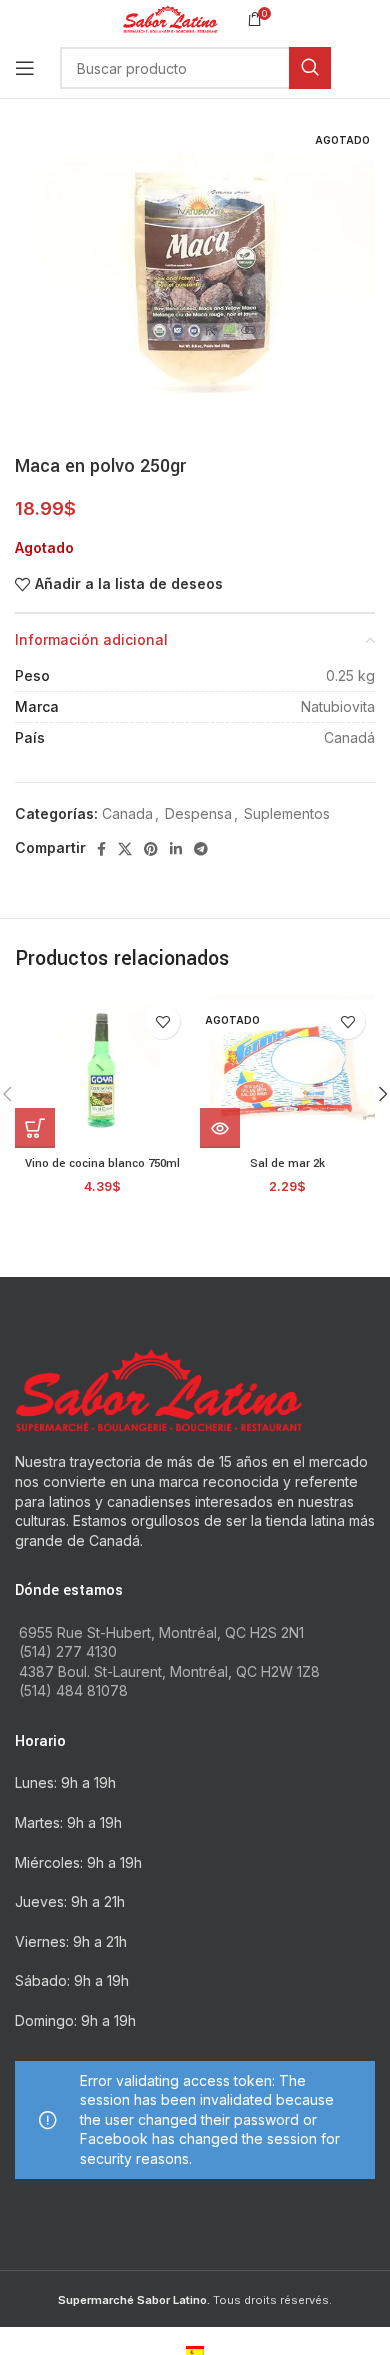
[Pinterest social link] (151, 849)
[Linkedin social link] (176, 849)
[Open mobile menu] (25, 68)
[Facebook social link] (101, 849)
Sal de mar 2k (287, 1163)
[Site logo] (170, 17)
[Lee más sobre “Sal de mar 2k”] (220, 1128)
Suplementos (287, 813)
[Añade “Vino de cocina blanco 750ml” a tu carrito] (35, 1128)
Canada (127, 813)
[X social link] (125, 849)
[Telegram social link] (201, 849)
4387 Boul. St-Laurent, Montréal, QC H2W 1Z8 (169, 1671)
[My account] (375, 68)
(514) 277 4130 (68, 1651)
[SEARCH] (310, 68)
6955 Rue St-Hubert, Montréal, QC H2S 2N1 (161, 1632)
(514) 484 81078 (73, 1690)
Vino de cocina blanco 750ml (102, 1163)
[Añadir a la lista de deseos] (162, 1021)
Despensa (198, 813)
